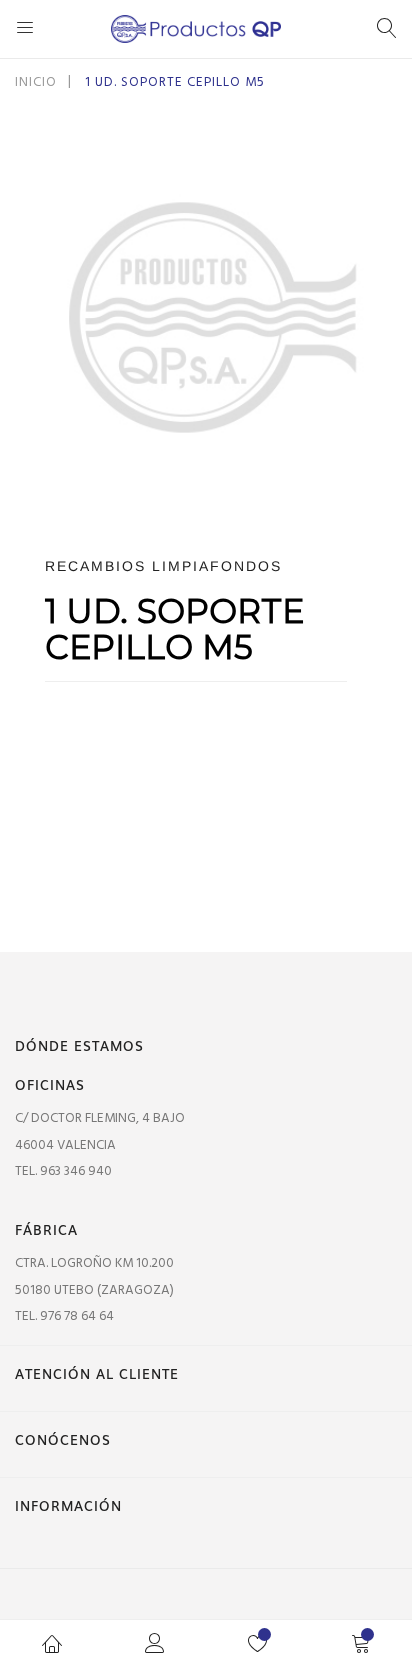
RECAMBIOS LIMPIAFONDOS (163, 566)
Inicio (36, 82)
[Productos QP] (206, 29)
